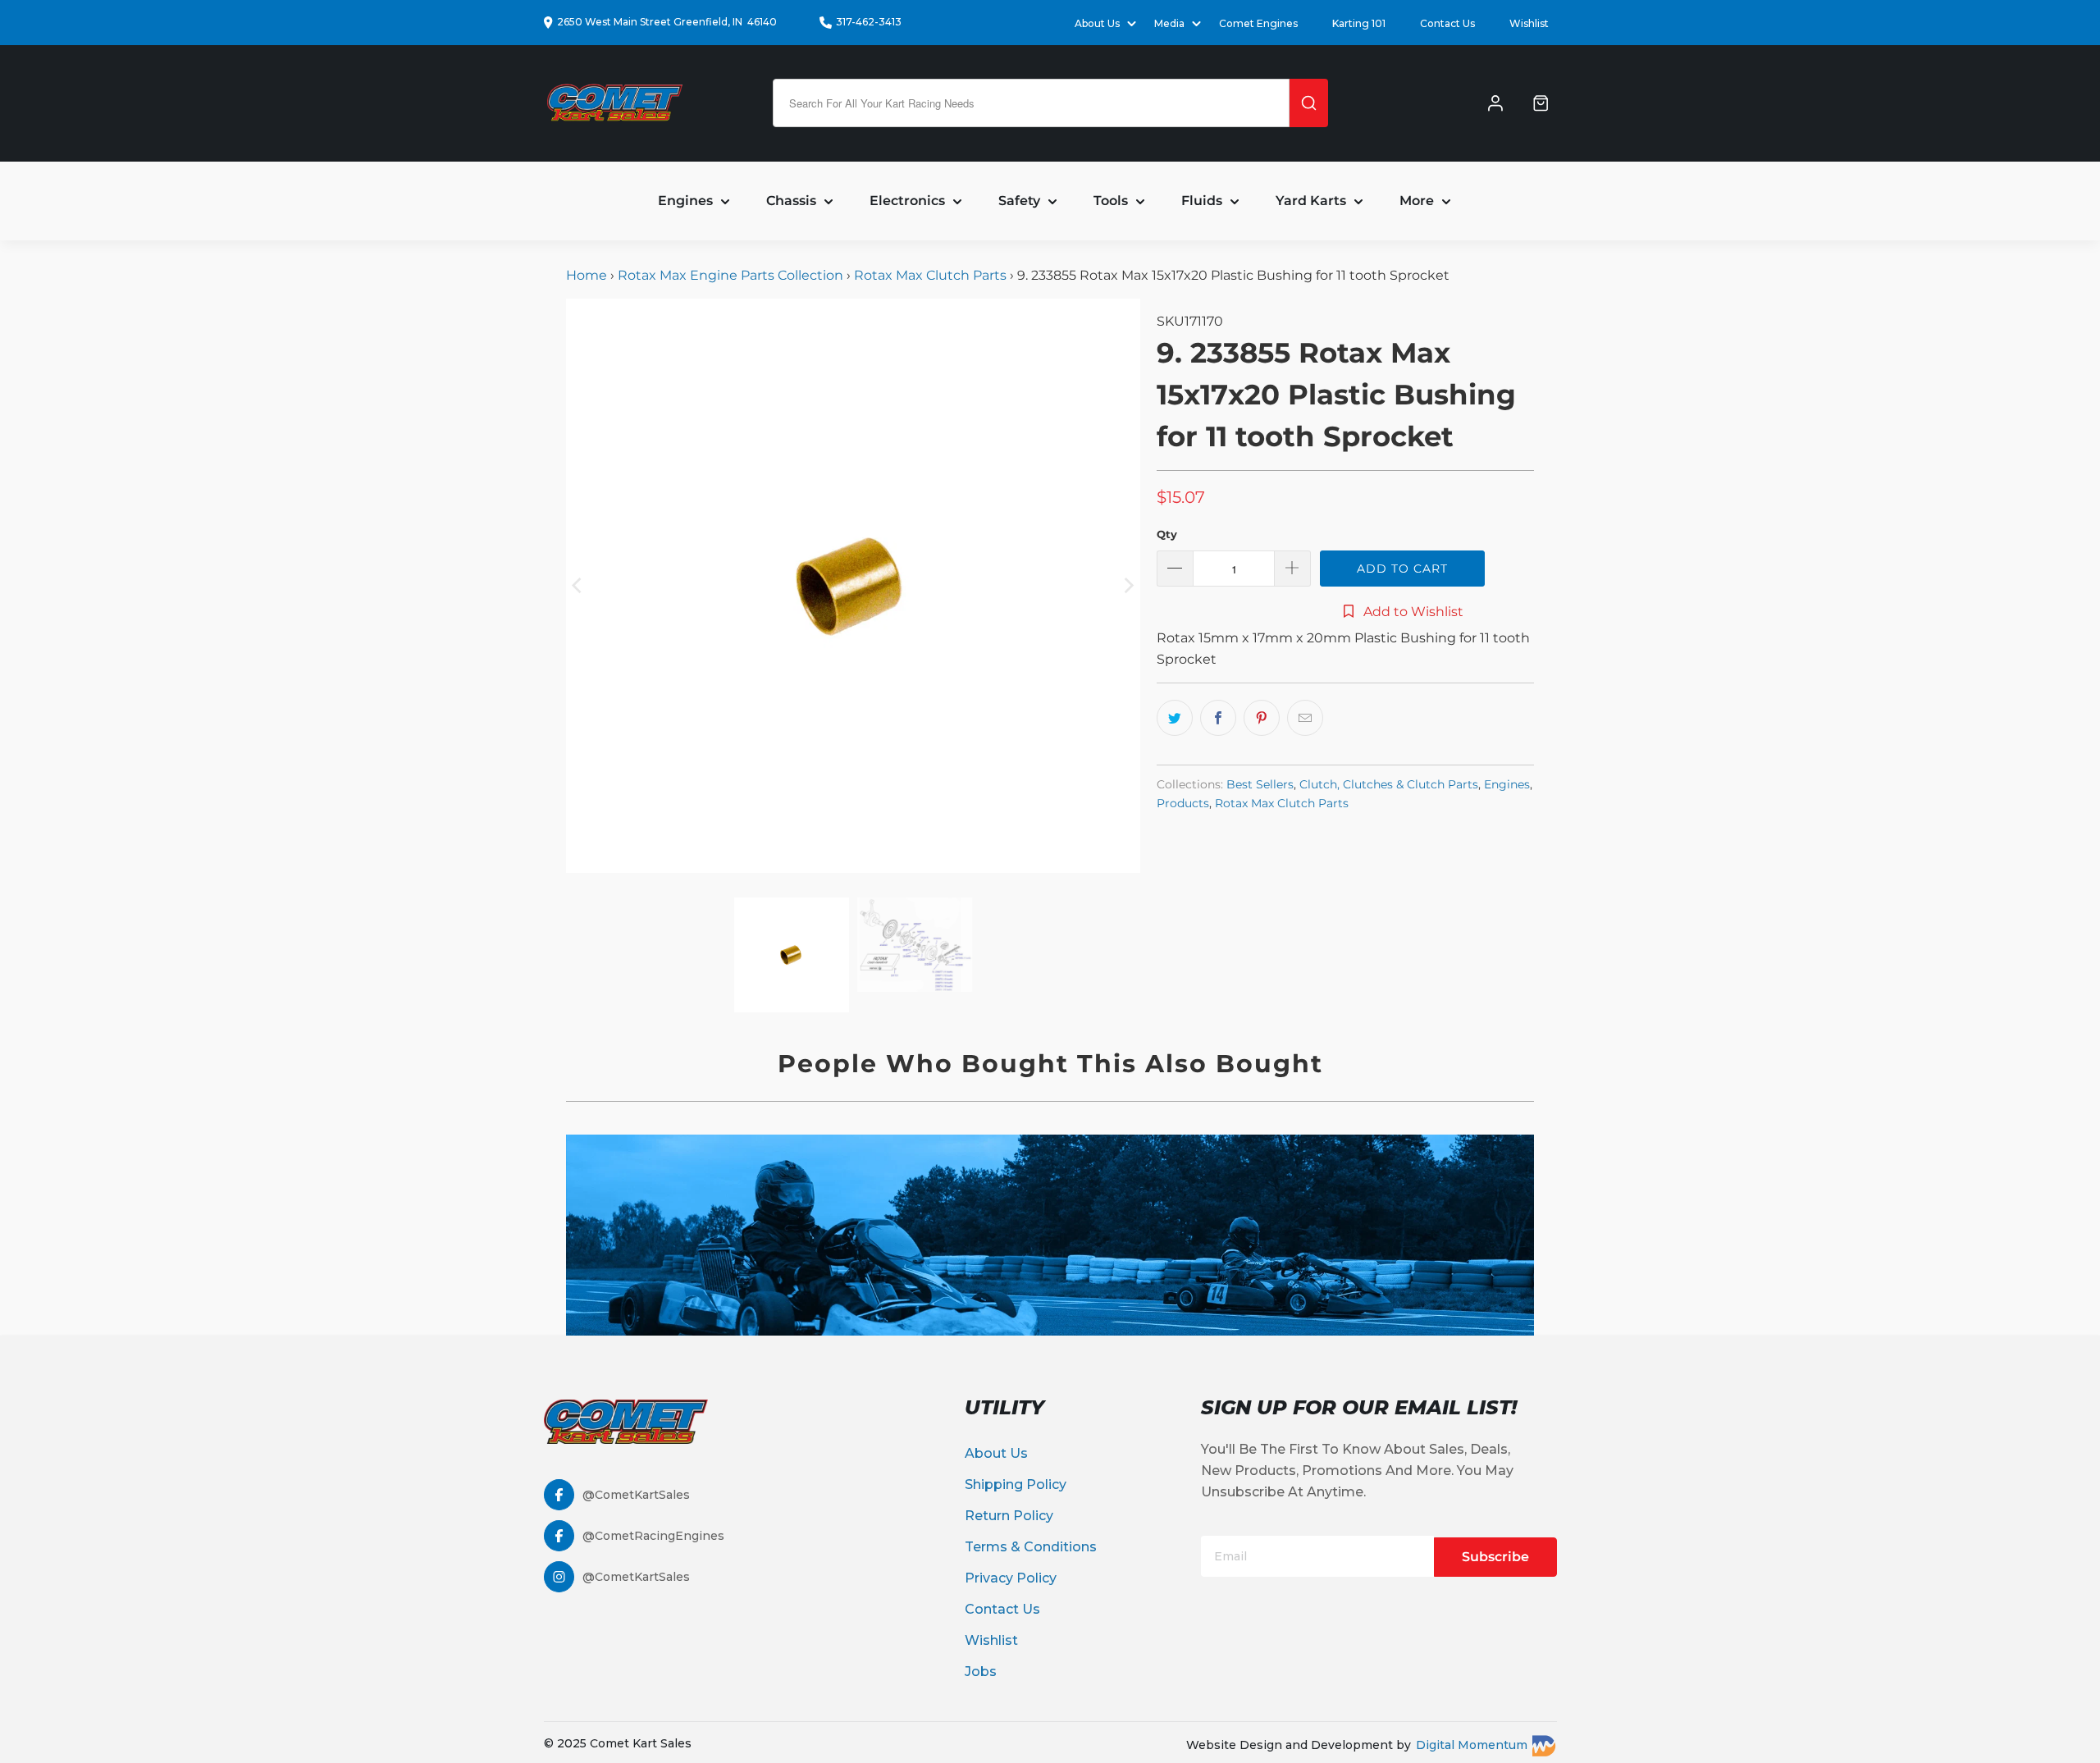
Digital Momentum (1472, 1745)
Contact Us (1447, 23)
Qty (1167, 534)
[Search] (1309, 103)
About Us (996, 1453)
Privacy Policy (1011, 1578)
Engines (1507, 784)
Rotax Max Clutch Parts (930, 275)
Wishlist (1529, 23)
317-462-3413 (869, 22)
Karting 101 (1359, 23)
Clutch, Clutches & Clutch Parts (1389, 784)
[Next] (1128, 586)
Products (1183, 803)
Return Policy (1009, 1516)
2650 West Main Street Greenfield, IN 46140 (667, 22)
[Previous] (578, 586)
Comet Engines (1258, 23)
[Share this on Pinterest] (1262, 718)
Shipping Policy (1016, 1484)
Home (588, 275)
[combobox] (1031, 103)
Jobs (981, 1672)
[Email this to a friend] (1305, 718)
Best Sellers (1260, 784)
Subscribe (1495, 1557)
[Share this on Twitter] (1175, 718)
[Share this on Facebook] (1218, 718)
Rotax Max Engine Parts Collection (730, 275)
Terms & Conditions (1031, 1547)
